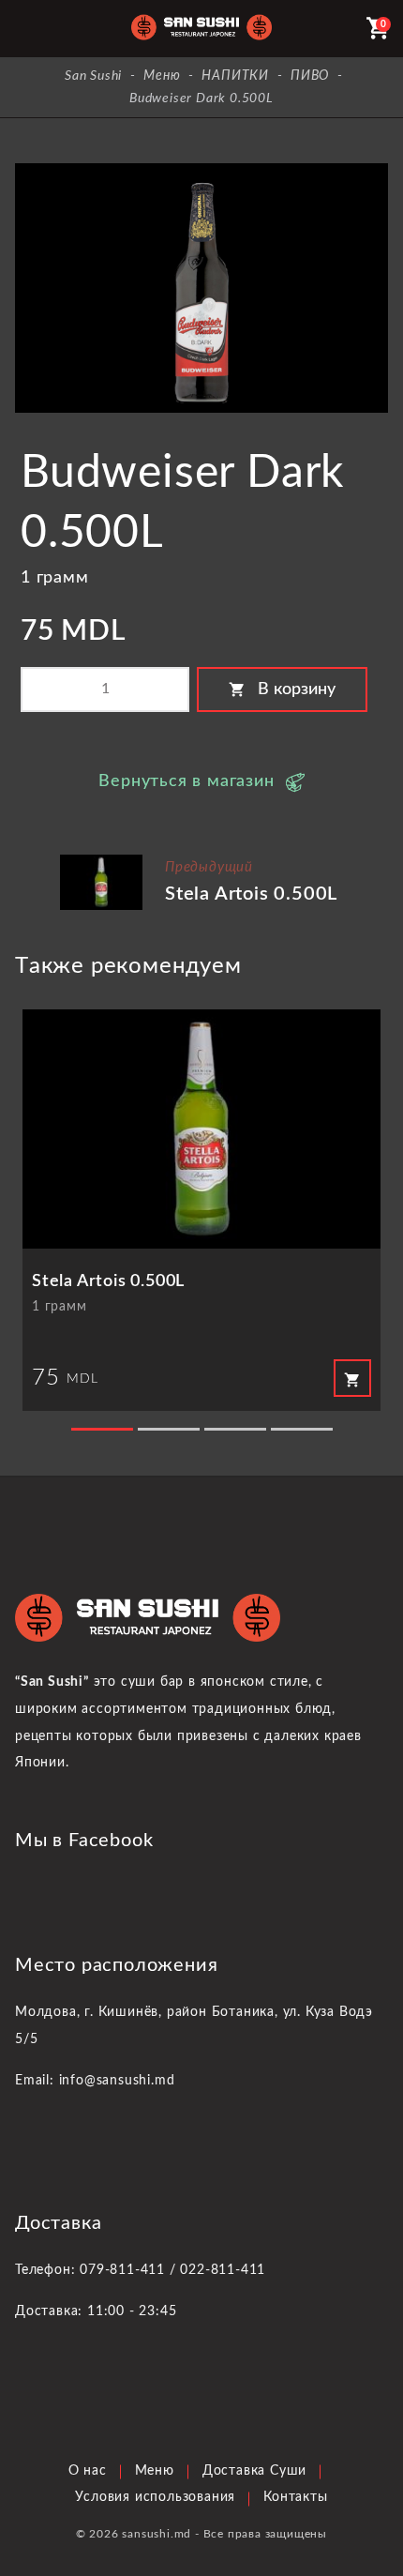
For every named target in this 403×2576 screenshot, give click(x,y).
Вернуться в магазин (186, 781)
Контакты (295, 2497)
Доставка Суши (254, 2471)
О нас (88, 2471)
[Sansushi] (201, 29)
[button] (102, 1429)
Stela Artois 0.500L (251, 894)
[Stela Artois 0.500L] (101, 862)
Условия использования (155, 2497)
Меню (155, 2471)
